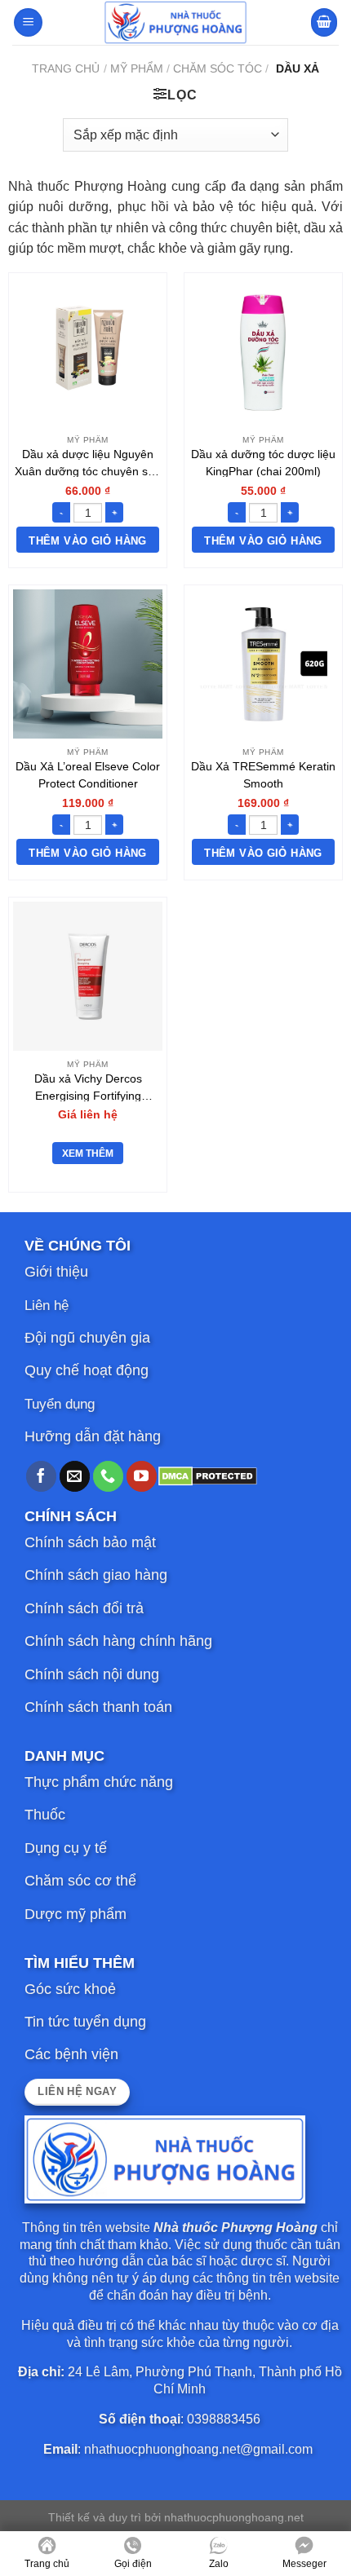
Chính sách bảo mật (90, 1542)
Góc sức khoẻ (70, 1989)
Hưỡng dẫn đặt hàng (93, 1436)
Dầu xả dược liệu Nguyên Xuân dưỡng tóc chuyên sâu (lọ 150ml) (88, 462)
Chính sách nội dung (92, 1674)
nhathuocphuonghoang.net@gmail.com (198, 2449)
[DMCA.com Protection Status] (208, 1475)
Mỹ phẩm (137, 68)
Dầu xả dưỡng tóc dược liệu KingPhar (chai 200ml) (263, 462)
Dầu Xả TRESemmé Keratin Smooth (263, 774)
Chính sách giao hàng (96, 1575)
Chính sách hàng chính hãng (118, 1641)
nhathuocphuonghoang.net (234, 2517)
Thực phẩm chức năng (99, 1782)
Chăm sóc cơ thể (80, 1881)
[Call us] (108, 1476)
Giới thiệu (56, 1272)
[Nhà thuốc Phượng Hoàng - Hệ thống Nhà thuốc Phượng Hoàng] (175, 22)
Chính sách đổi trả (84, 1608)
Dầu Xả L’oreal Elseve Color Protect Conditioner (88, 774)
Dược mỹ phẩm (76, 1914)
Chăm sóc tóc (218, 68)
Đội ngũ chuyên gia (87, 1338)
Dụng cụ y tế (66, 1848)
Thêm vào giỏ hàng (88, 541)
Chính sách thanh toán (98, 1707)
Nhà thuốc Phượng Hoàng (235, 2228)
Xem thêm (88, 1153)
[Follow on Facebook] (41, 1476)
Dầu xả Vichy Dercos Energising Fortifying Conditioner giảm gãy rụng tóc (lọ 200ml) (88, 1087)
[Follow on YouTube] (142, 1476)
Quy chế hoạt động (87, 1370)
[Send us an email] (75, 1476)
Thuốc (45, 1815)
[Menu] (28, 22)
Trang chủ (66, 68)
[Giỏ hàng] (324, 22)
